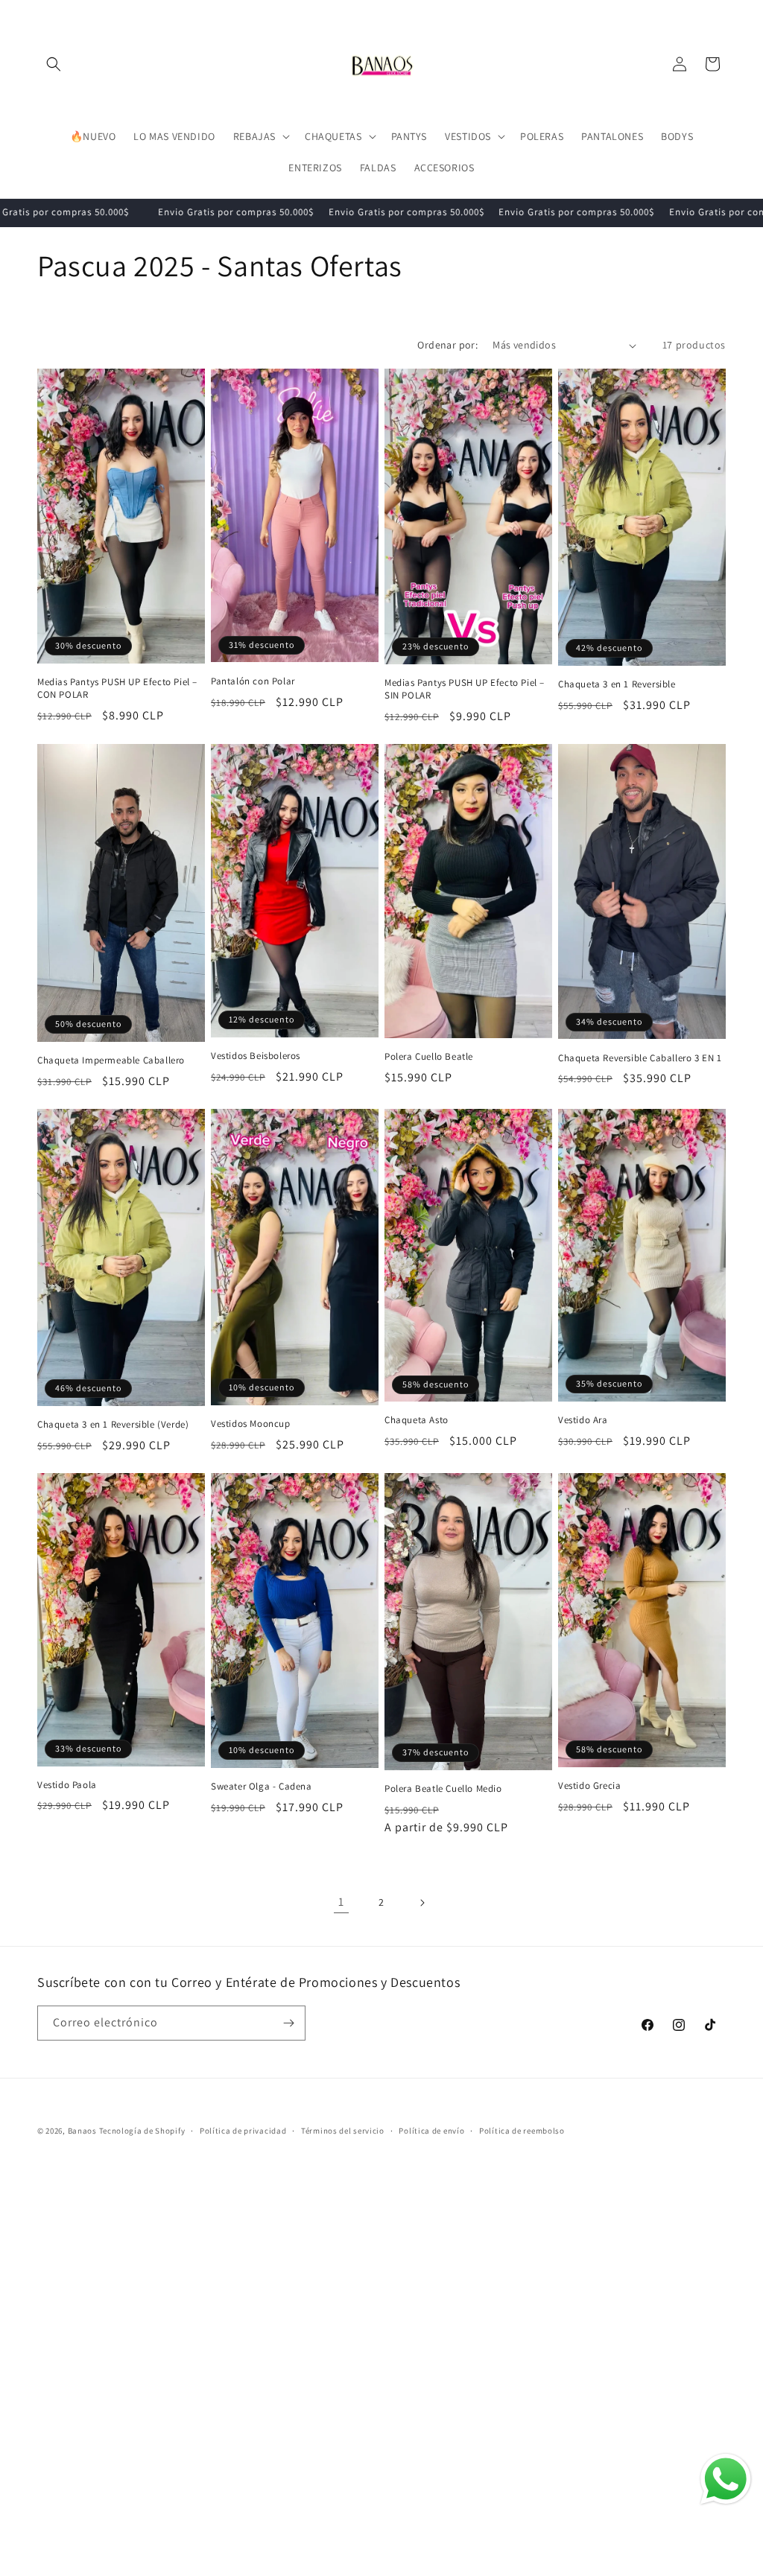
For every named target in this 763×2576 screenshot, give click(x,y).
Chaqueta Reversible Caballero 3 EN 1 (640, 1058)
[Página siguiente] (422, 1903)
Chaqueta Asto (417, 1420)
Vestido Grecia (589, 1786)
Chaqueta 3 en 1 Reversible (617, 684)
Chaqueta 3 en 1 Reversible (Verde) (113, 1425)
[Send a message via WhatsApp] (726, 2479)
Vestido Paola (67, 1785)
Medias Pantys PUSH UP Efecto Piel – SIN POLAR (465, 689)
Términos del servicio (343, 2131)
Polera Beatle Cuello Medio (443, 1789)
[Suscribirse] (288, 2023)
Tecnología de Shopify (142, 2131)
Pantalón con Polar (253, 681)
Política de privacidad (243, 2131)
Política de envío (431, 2131)
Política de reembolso (522, 2131)
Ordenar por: (447, 345)
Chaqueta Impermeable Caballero (111, 1060)
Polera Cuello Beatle (429, 1057)
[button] (54, 64)
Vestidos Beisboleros (256, 1056)
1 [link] (341, 1902)
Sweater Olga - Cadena (262, 1787)
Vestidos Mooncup (251, 1424)
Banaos (82, 2131)
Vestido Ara (583, 1420)
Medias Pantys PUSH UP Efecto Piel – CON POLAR (117, 688)
